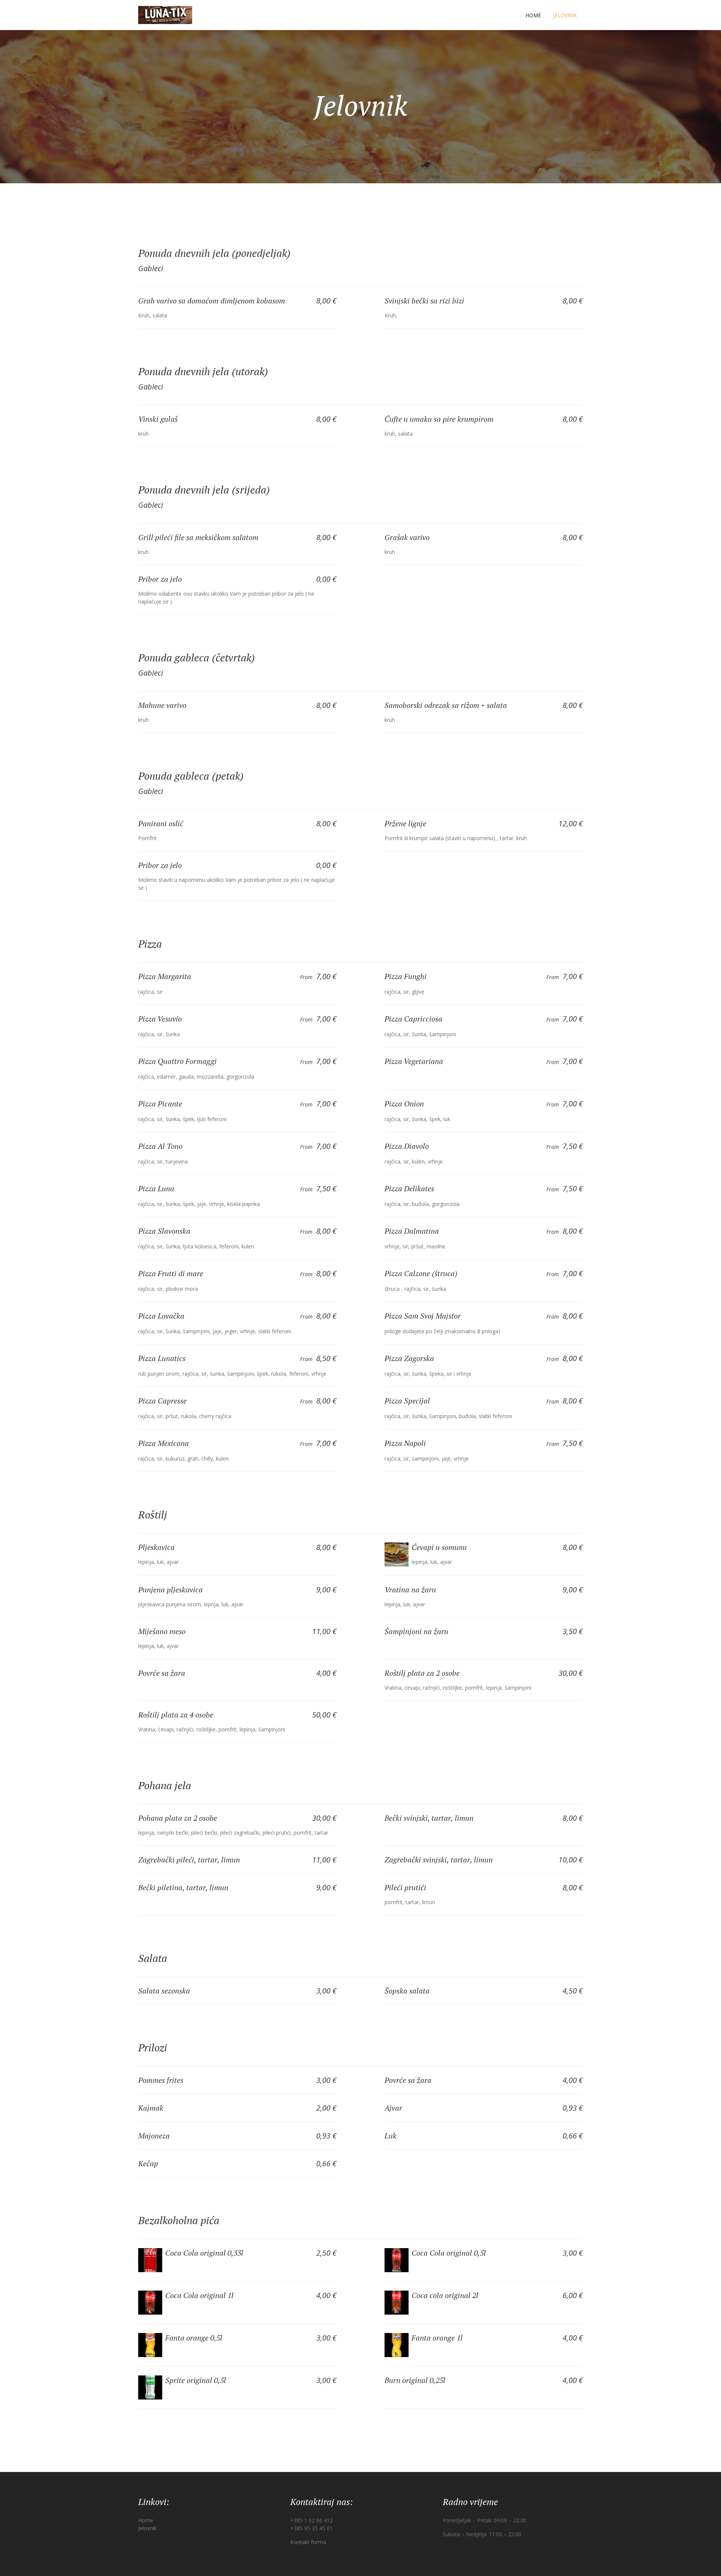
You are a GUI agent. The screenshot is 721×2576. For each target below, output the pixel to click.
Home (533, 15)
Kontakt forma (308, 2542)
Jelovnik (565, 15)
